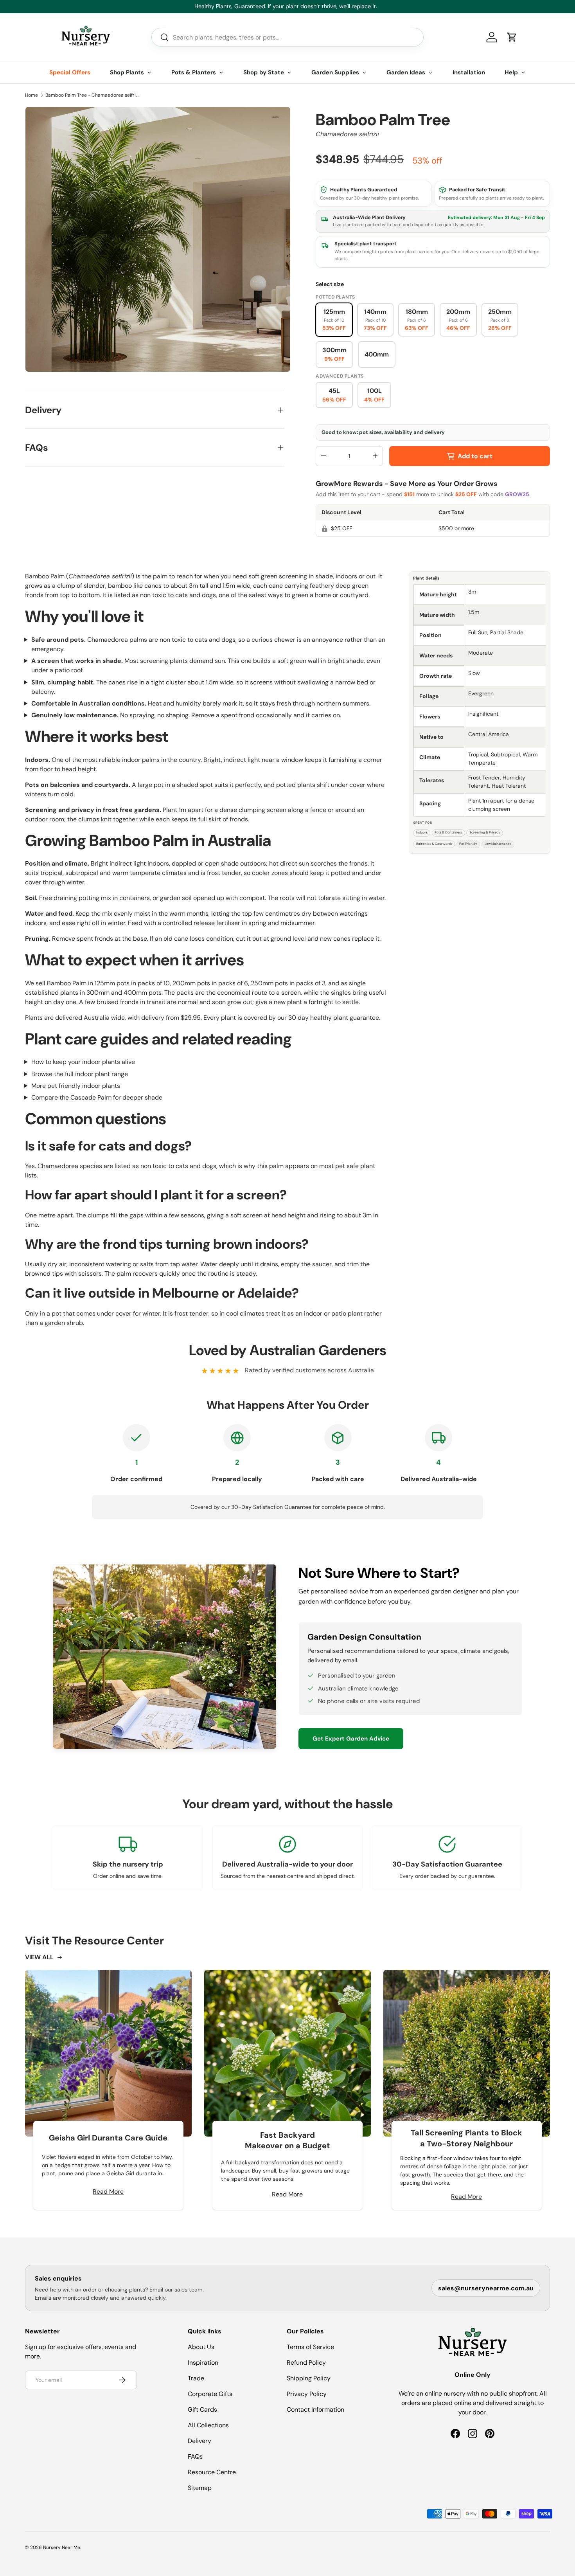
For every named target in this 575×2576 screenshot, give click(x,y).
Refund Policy (306, 2363)
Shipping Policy (309, 2378)
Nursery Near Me (62, 2547)
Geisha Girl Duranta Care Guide (108, 2138)
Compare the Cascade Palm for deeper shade (97, 1097)
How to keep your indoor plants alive (83, 1062)
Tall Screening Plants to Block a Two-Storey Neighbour (466, 2138)
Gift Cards (202, 2409)
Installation (469, 72)
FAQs (195, 2456)
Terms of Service (310, 2347)
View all (39, 1957)
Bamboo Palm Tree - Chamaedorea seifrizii (92, 95)
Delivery (199, 2441)
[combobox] (287, 37)
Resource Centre (212, 2472)
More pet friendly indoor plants (76, 1086)
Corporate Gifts (210, 2394)
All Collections (208, 2425)
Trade (196, 2378)
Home (31, 95)
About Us (201, 2347)
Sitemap (200, 2488)
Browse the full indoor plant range (80, 1074)
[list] (158, 239)
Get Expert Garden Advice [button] (351, 1739)
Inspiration (203, 2363)
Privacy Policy (307, 2394)
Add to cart (475, 456)
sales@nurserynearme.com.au (486, 2288)
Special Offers (70, 72)
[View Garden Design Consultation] (165, 1657)
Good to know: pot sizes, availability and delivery (383, 432)
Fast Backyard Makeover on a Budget (287, 2140)
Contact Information (315, 2409)
